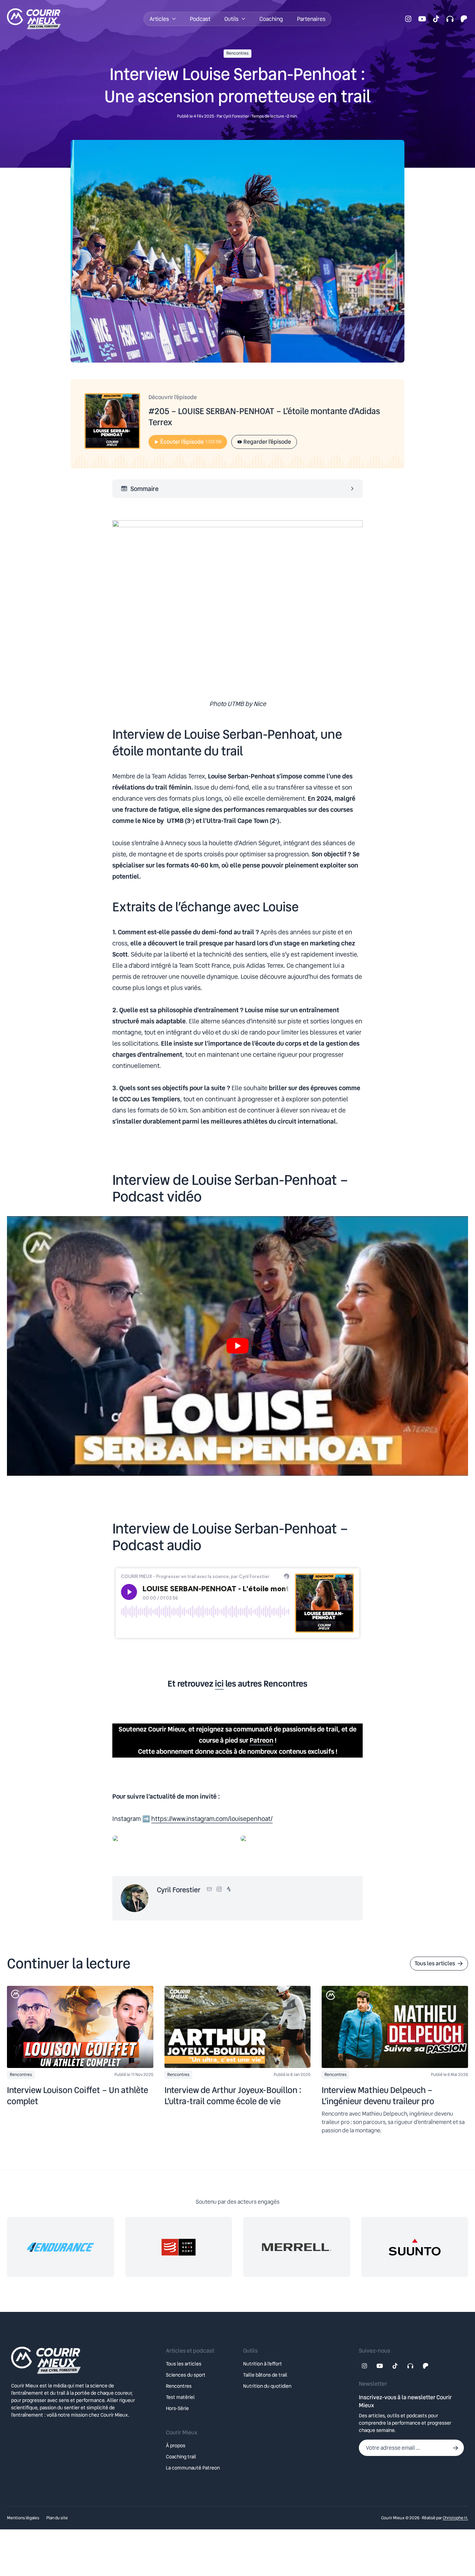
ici (219, 1684)
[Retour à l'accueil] (83, 2360)
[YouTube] (422, 19)
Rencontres (237, 53)
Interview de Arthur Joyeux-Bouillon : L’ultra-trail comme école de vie (233, 2096)
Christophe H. (455, 2518)
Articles (159, 19)
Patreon (261, 1740)
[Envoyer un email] (209, 1889)
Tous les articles (435, 1963)
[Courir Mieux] (42, 19)
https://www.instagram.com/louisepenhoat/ (212, 1819)
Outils (231, 19)
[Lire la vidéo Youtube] (237, 1346)
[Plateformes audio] (450, 19)
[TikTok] (436, 19)
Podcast (200, 19)
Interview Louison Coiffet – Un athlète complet (78, 2096)
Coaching (271, 19)
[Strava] (229, 1889)
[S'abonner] (456, 2448)
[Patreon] (464, 19)
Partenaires (311, 19)
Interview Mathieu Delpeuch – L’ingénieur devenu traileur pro (378, 2096)
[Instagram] (408, 19)
